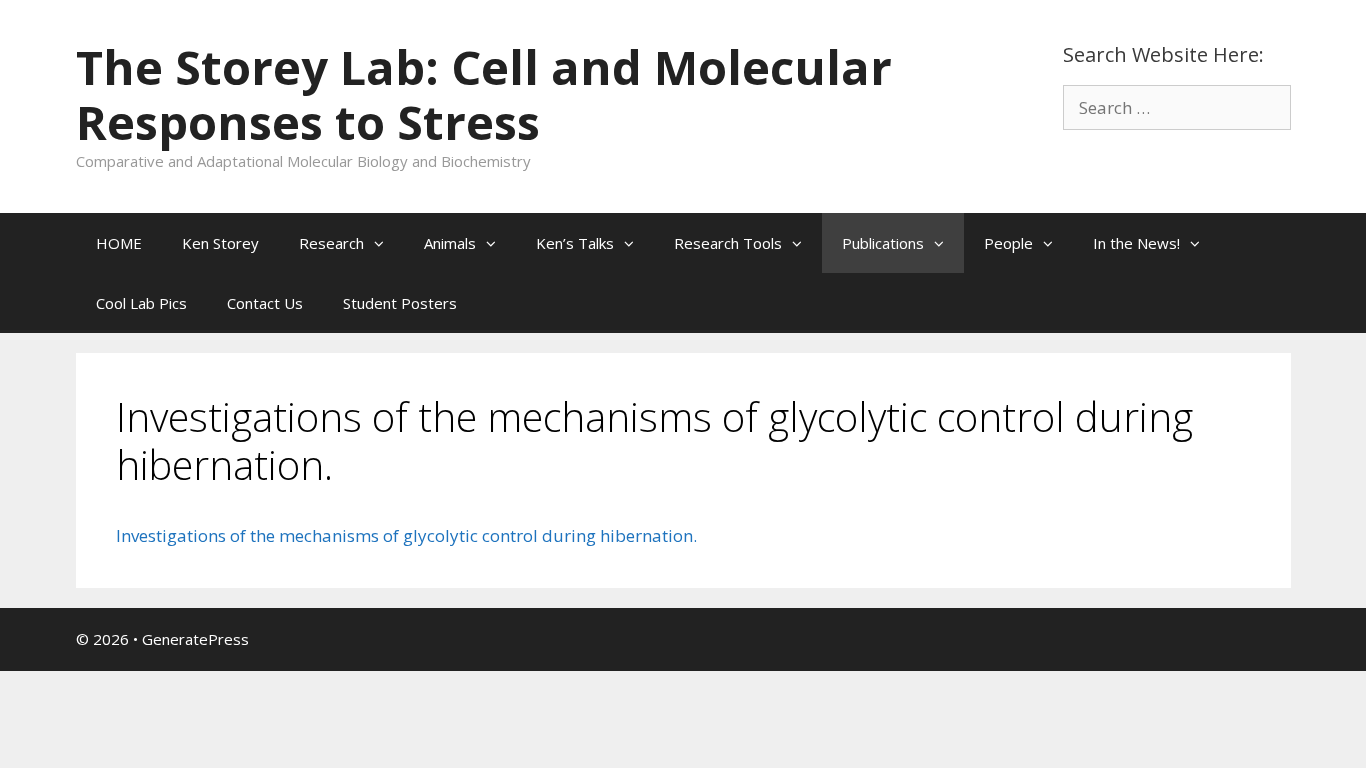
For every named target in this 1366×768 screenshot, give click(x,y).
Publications (883, 243)
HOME (119, 243)
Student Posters (400, 303)
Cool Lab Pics (141, 303)
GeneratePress (195, 639)
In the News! (1136, 243)
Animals (450, 243)
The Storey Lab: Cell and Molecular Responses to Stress (484, 94)
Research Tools (728, 243)
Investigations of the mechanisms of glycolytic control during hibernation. (406, 535)
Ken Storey (220, 243)
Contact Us (265, 303)
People (1008, 243)
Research (331, 243)
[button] (384, 243)
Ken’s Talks (575, 243)
